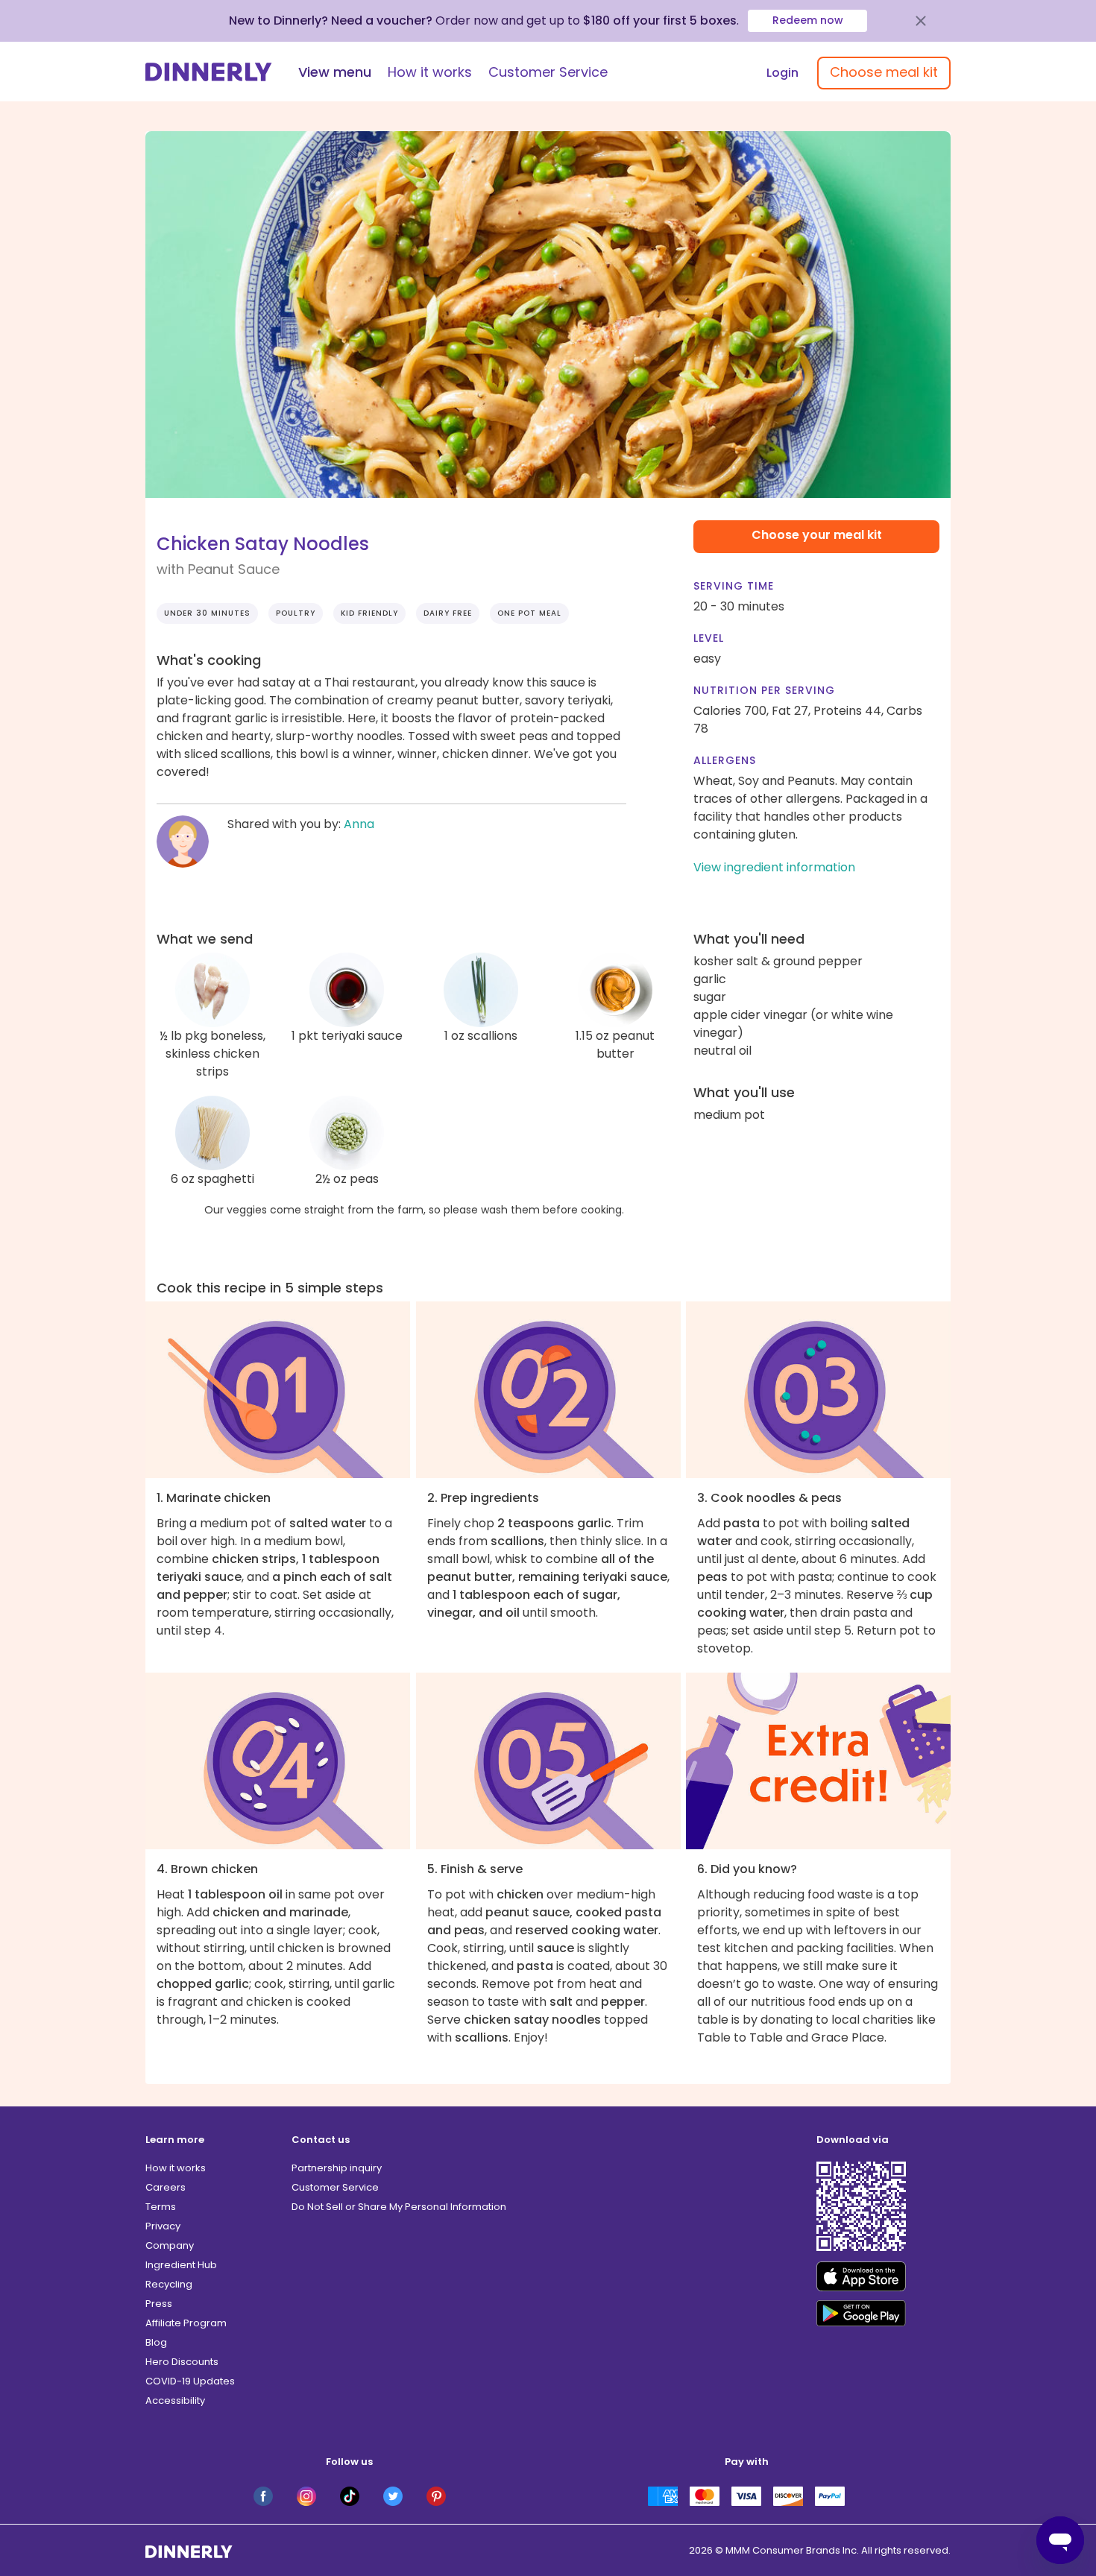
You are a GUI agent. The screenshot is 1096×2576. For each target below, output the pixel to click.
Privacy (163, 2226)
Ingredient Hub (181, 2265)
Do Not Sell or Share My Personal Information (399, 2207)
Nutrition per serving (764, 690)
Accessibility (175, 2400)
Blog (156, 2342)
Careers (166, 2187)
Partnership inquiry (337, 2168)
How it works (430, 72)
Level (709, 638)
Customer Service (548, 72)
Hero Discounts (182, 2362)
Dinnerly (209, 72)
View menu (335, 72)
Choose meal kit (884, 72)
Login (782, 73)
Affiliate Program (186, 2323)
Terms (161, 2207)
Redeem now (808, 20)
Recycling (169, 2284)
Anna (359, 824)
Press (159, 2304)
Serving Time (734, 586)
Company (170, 2245)
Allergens (725, 760)
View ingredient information (774, 867)
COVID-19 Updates (190, 2381)
